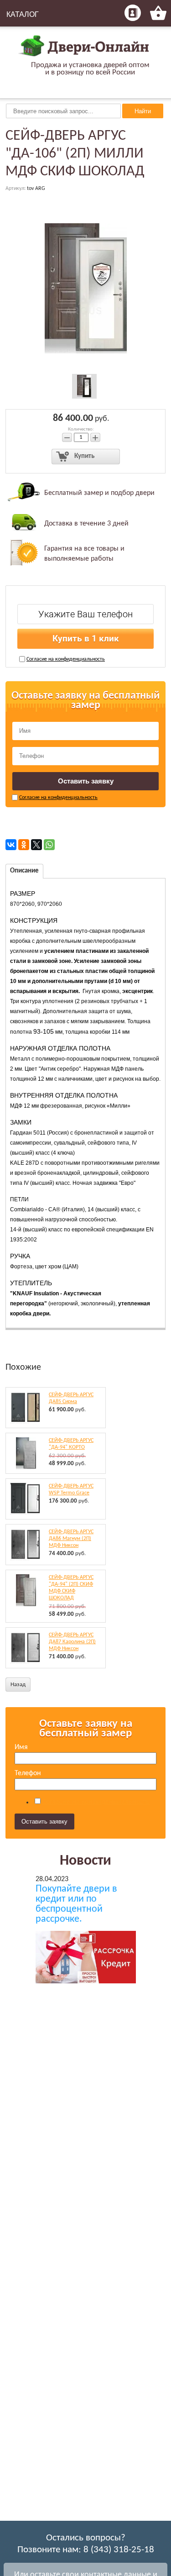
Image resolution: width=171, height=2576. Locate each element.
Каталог (23, 14)
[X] (36, 845)
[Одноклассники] (24, 845)
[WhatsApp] (49, 845)
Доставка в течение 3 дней (86, 524)
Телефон (28, 1773)
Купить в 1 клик (86, 639)
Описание (24, 871)
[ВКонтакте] (11, 845)
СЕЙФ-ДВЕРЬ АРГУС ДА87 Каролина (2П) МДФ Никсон (72, 1642)
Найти (143, 111)
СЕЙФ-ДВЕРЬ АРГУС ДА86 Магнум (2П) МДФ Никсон (71, 1539)
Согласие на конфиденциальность (66, 659)
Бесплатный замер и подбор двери (99, 493)
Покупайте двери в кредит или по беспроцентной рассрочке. (76, 1904)
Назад (18, 1685)
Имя (21, 1747)
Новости (85, 1861)
